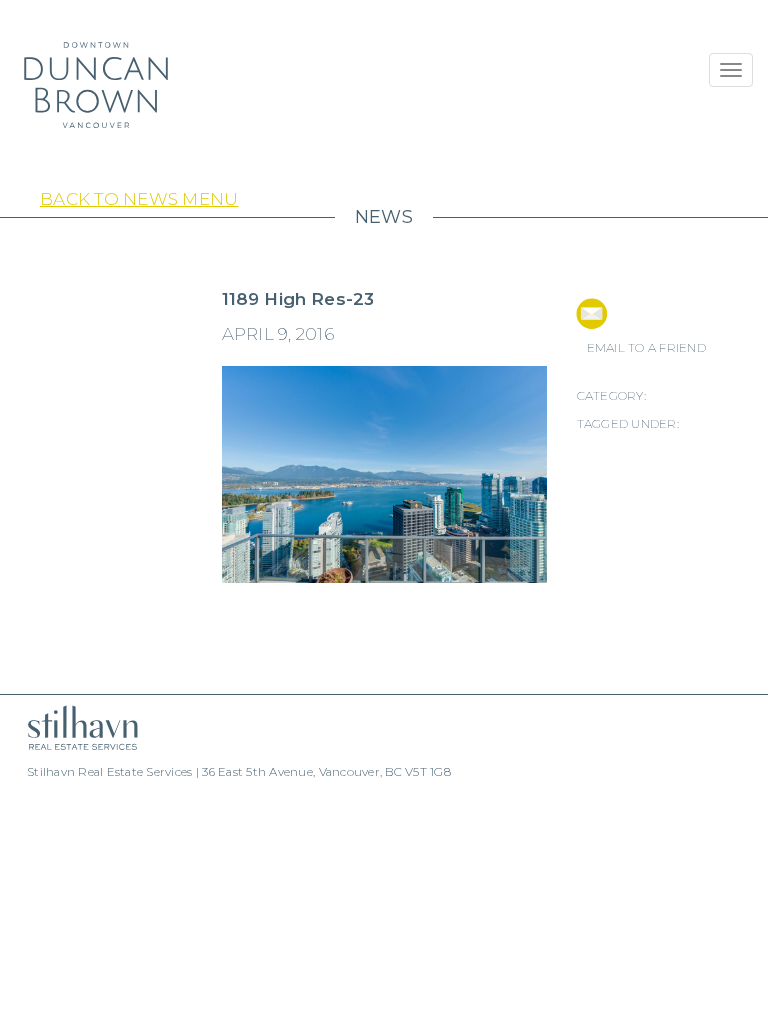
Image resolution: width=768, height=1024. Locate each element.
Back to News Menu (139, 199)
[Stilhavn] (75, 727)
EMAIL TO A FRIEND (646, 347)
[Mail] (591, 313)
